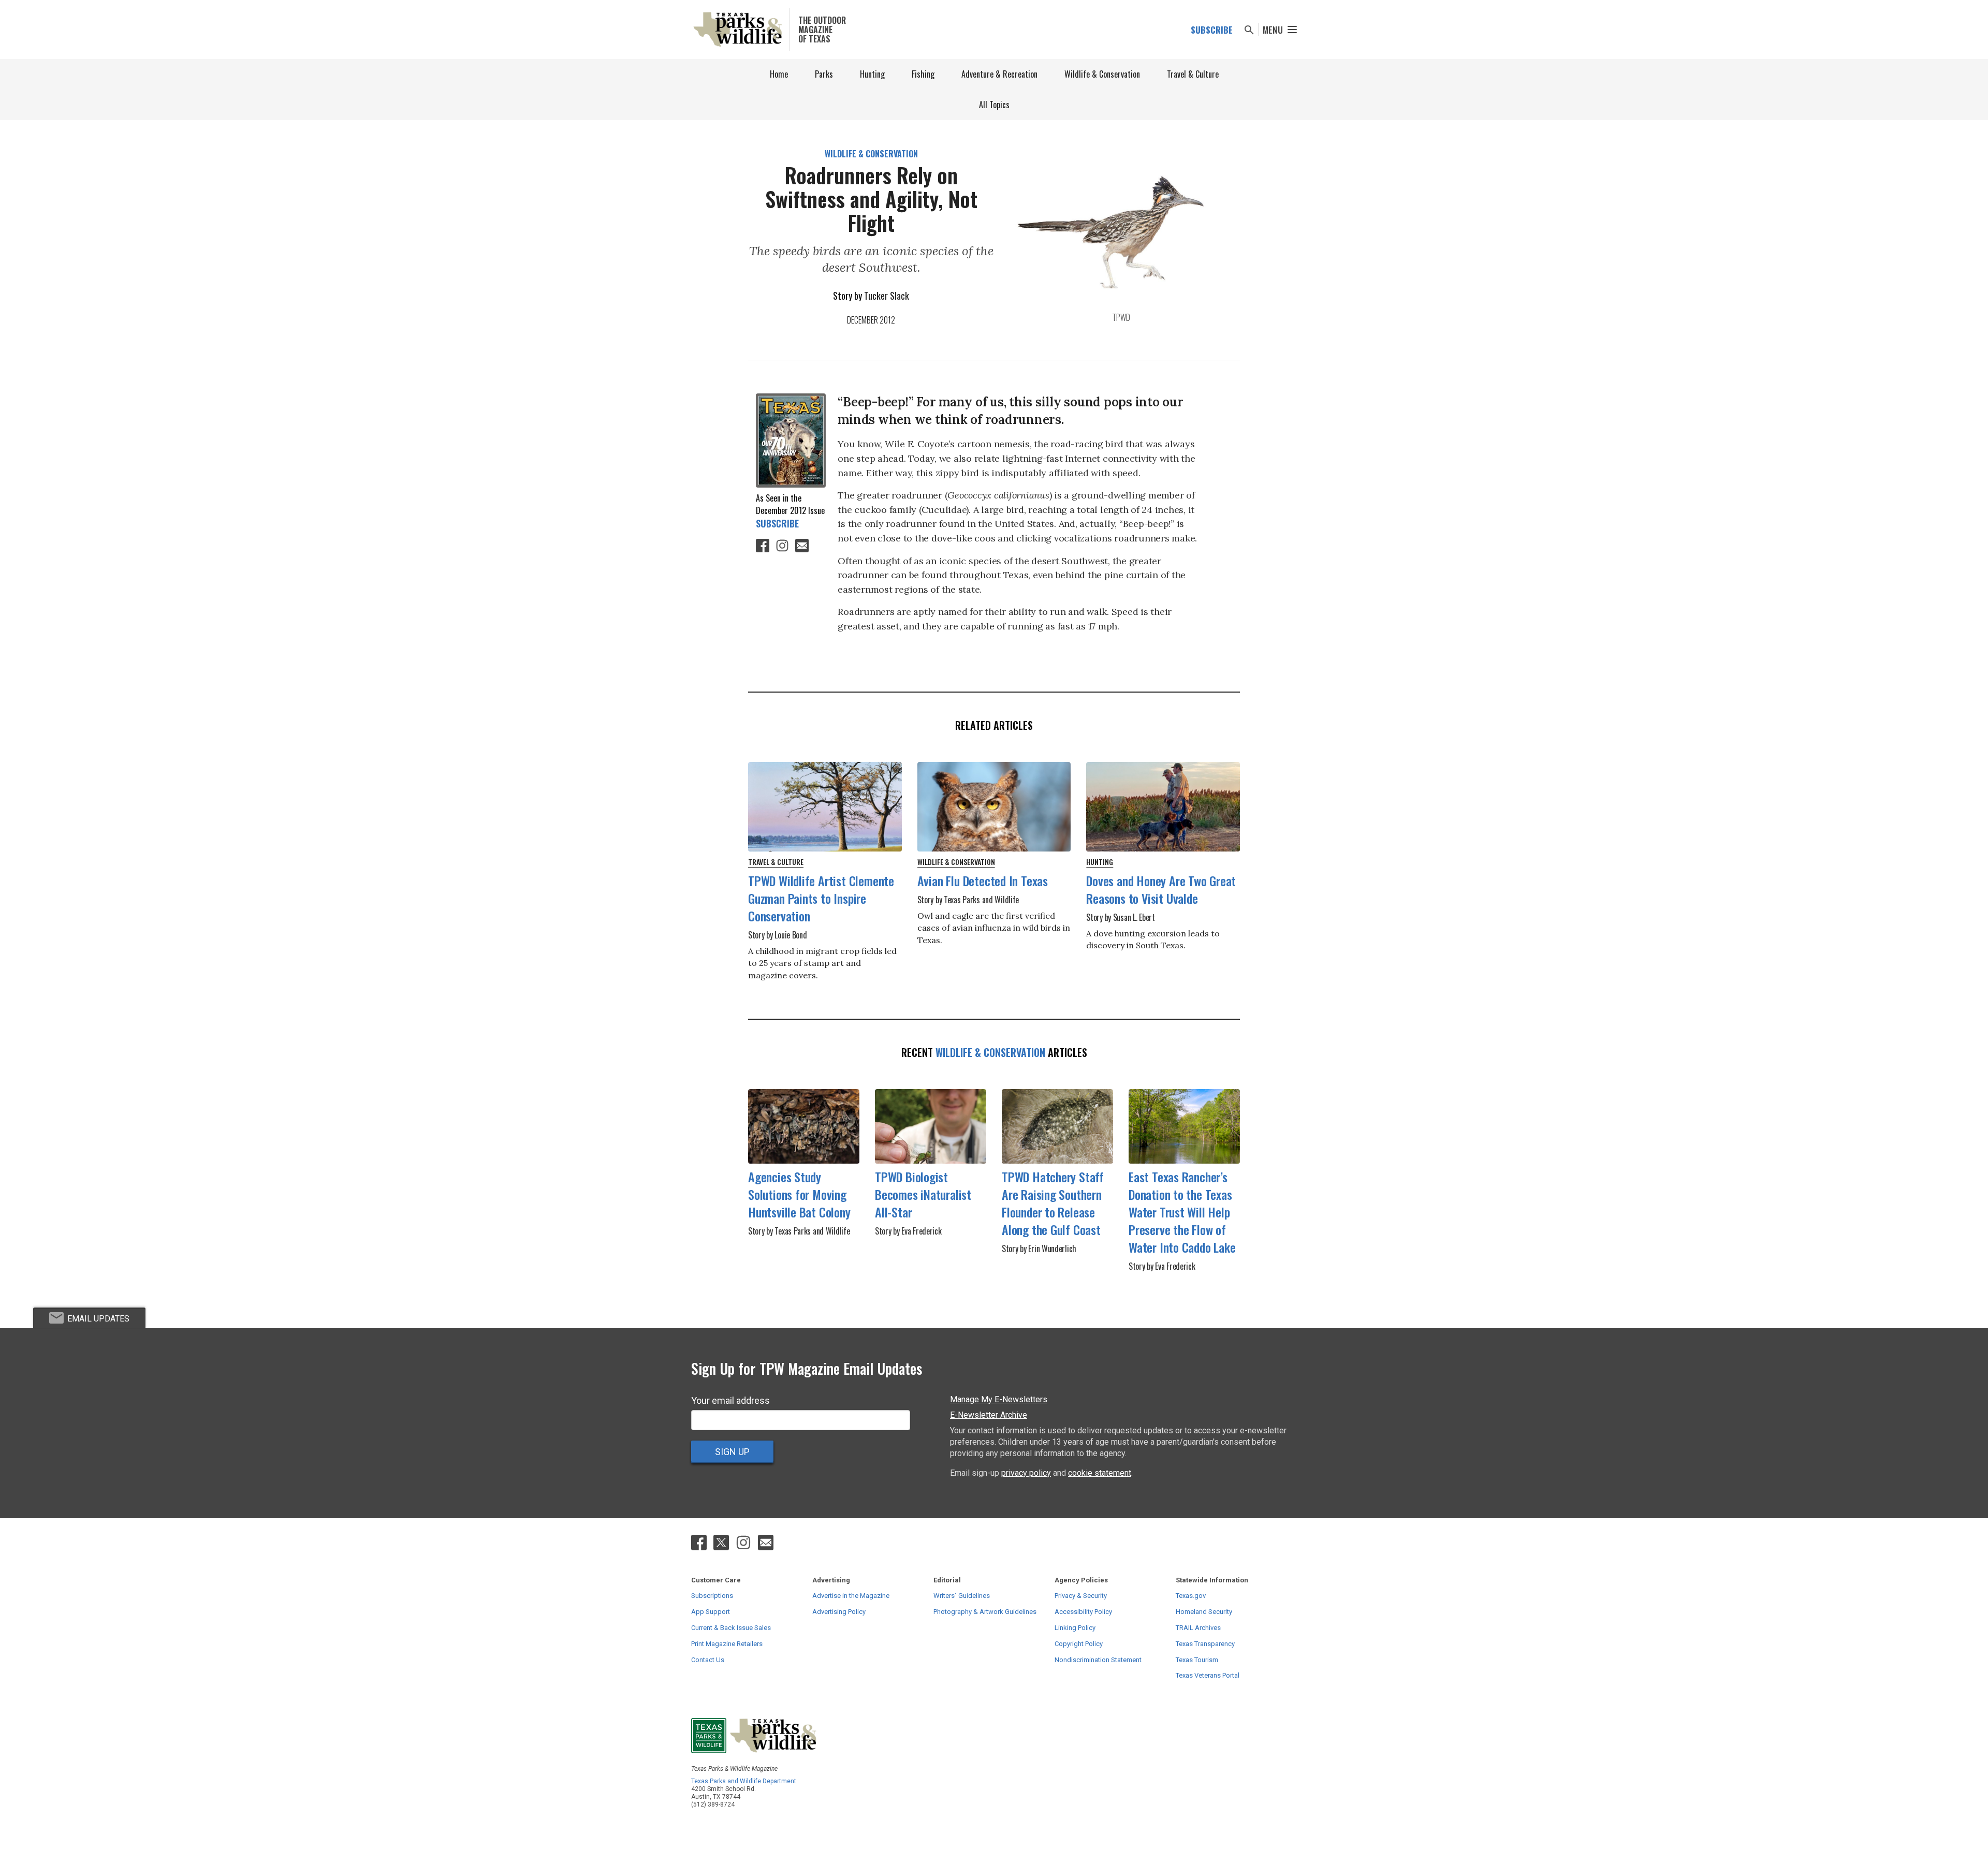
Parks (824, 74)
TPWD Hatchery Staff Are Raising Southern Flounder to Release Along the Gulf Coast (1053, 1203)
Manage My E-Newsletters (999, 1399)
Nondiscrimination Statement (1098, 1660)
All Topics (994, 105)
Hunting (872, 74)
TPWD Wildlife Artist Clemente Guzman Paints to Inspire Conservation (821, 898)
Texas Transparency (1205, 1644)
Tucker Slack (887, 296)
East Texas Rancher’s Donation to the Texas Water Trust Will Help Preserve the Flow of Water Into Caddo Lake (1182, 1212)
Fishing (923, 74)
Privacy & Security (1081, 1596)
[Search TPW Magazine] (1249, 30)
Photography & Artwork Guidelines (985, 1612)
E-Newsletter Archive (989, 1415)
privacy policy (1026, 1473)
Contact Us (708, 1660)
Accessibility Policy (1083, 1612)
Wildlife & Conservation (1102, 74)
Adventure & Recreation (999, 74)
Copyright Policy (1079, 1644)
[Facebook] (763, 545)
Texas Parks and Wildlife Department (744, 1781)
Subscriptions (712, 1596)
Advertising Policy (839, 1612)
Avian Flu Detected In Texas (983, 880)
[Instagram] (782, 545)
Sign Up (732, 1452)
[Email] (802, 545)
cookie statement (1100, 1473)
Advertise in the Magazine (851, 1596)
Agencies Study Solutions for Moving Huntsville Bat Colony (799, 1194)
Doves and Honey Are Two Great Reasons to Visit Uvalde (1161, 889)
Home (779, 74)
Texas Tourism (1197, 1660)
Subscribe (1212, 30)
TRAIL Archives (1198, 1628)
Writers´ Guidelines (962, 1596)
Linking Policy (1075, 1628)
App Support (711, 1612)
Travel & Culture (1193, 74)
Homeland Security (1204, 1612)
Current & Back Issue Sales (731, 1628)
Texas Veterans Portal (1208, 1675)
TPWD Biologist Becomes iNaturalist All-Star (923, 1194)
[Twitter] (722, 1542)
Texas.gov (1191, 1596)
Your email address (730, 1400)
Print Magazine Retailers (727, 1644)
